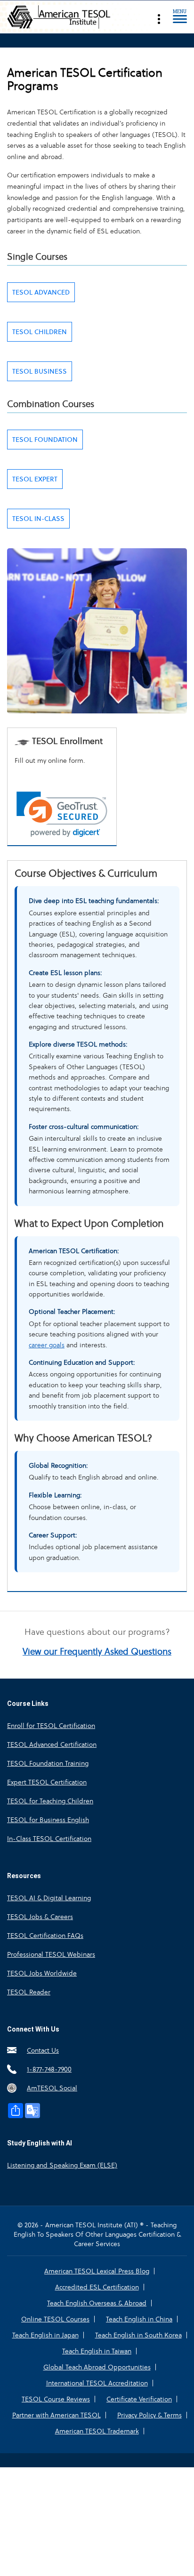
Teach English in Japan (45, 2335)
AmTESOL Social (52, 2088)
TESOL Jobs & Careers (40, 1917)
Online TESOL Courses (55, 2319)
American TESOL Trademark (97, 2431)
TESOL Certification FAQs (45, 1936)
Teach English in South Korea (138, 2335)
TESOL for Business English (48, 1820)
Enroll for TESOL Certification (51, 1726)
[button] (62, 814)
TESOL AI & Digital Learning (49, 1898)
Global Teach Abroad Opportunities (97, 2367)
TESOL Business (40, 371)
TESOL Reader (29, 1992)
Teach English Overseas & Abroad (97, 2303)
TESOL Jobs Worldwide (42, 1973)
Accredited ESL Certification (97, 2287)
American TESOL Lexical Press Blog (97, 2271)
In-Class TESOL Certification (49, 1839)
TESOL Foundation (45, 440)
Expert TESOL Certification (47, 1782)
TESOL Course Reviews (56, 2399)
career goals (47, 1345)
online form (66, 760)
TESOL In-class (38, 519)
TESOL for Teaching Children (50, 1801)
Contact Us (43, 2050)
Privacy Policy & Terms (150, 2415)
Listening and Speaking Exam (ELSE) (62, 2165)
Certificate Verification (139, 2399)
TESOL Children (40, 332)
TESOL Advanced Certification (52, 1744)
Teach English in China (139, 2319)
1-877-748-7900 (49, 2069)
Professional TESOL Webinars (51, 1954)
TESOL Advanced (41, 292)
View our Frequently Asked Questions (97, 1652)
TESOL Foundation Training (48, 1763)
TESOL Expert (35, 479)
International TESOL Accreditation (97, 2383)
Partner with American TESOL (57, 2415)
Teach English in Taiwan (97, 2351)
